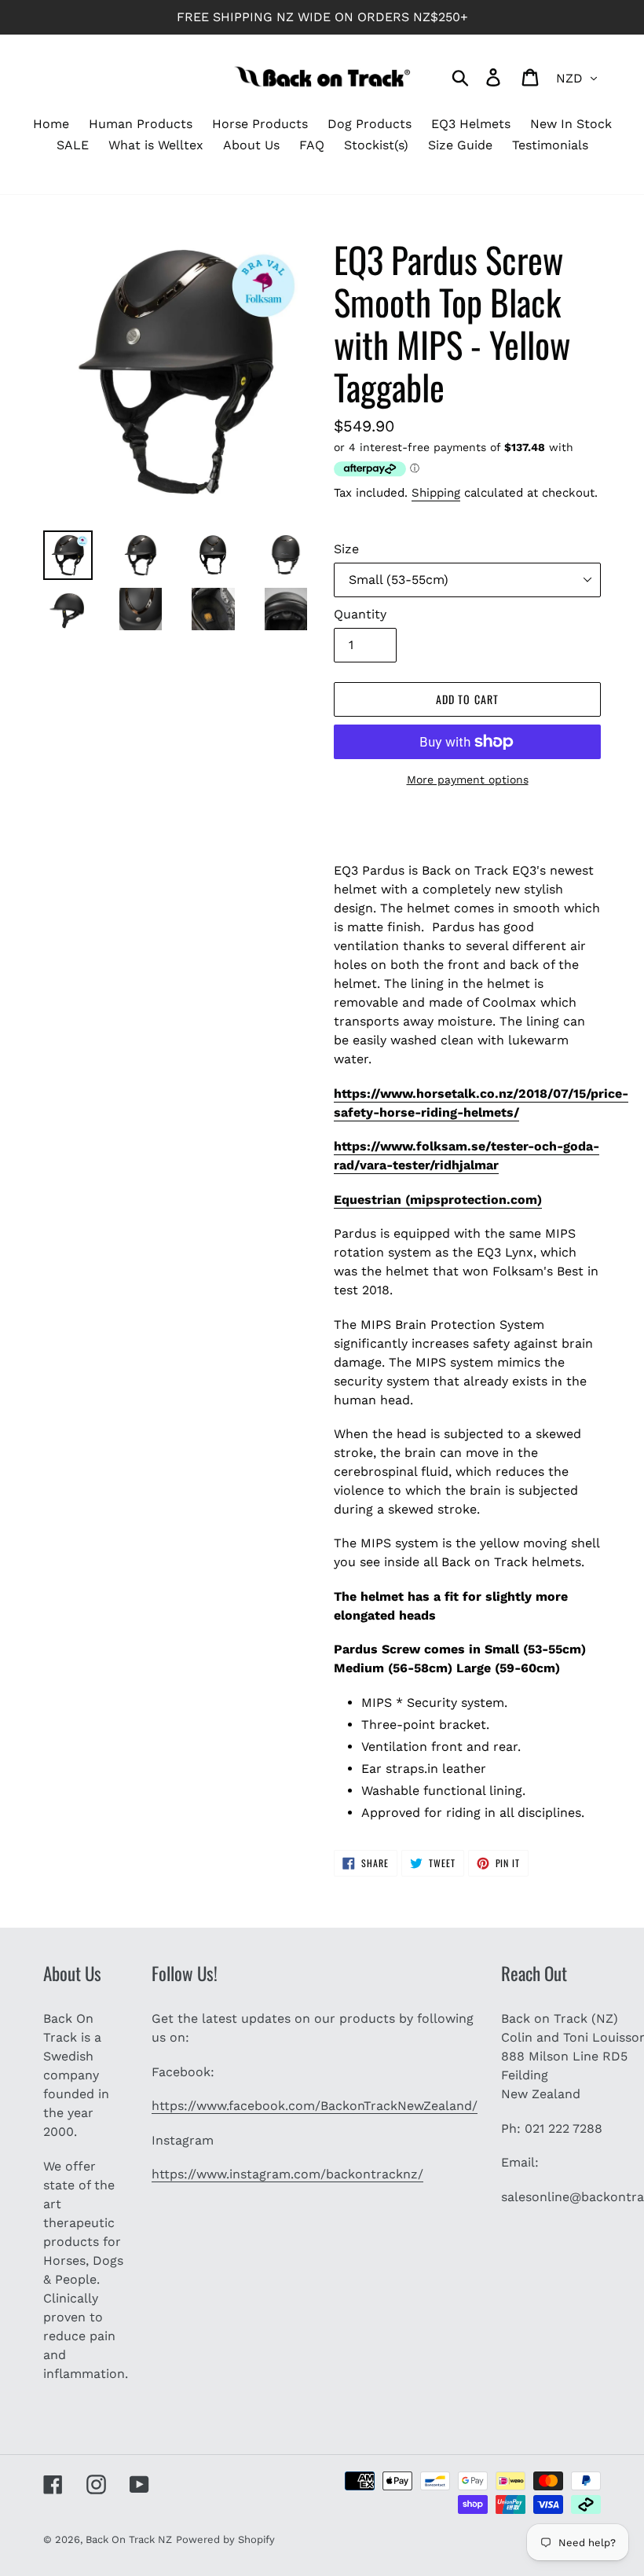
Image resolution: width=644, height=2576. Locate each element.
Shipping (436, 493)
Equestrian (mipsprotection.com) (438, 1200)
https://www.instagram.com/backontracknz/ (287, 2174)
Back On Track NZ (129, 2539)
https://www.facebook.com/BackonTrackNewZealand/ (315, 2106)
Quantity (360, 614)
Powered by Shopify (225, 2539)
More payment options (468, 780)
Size (346, 549)
